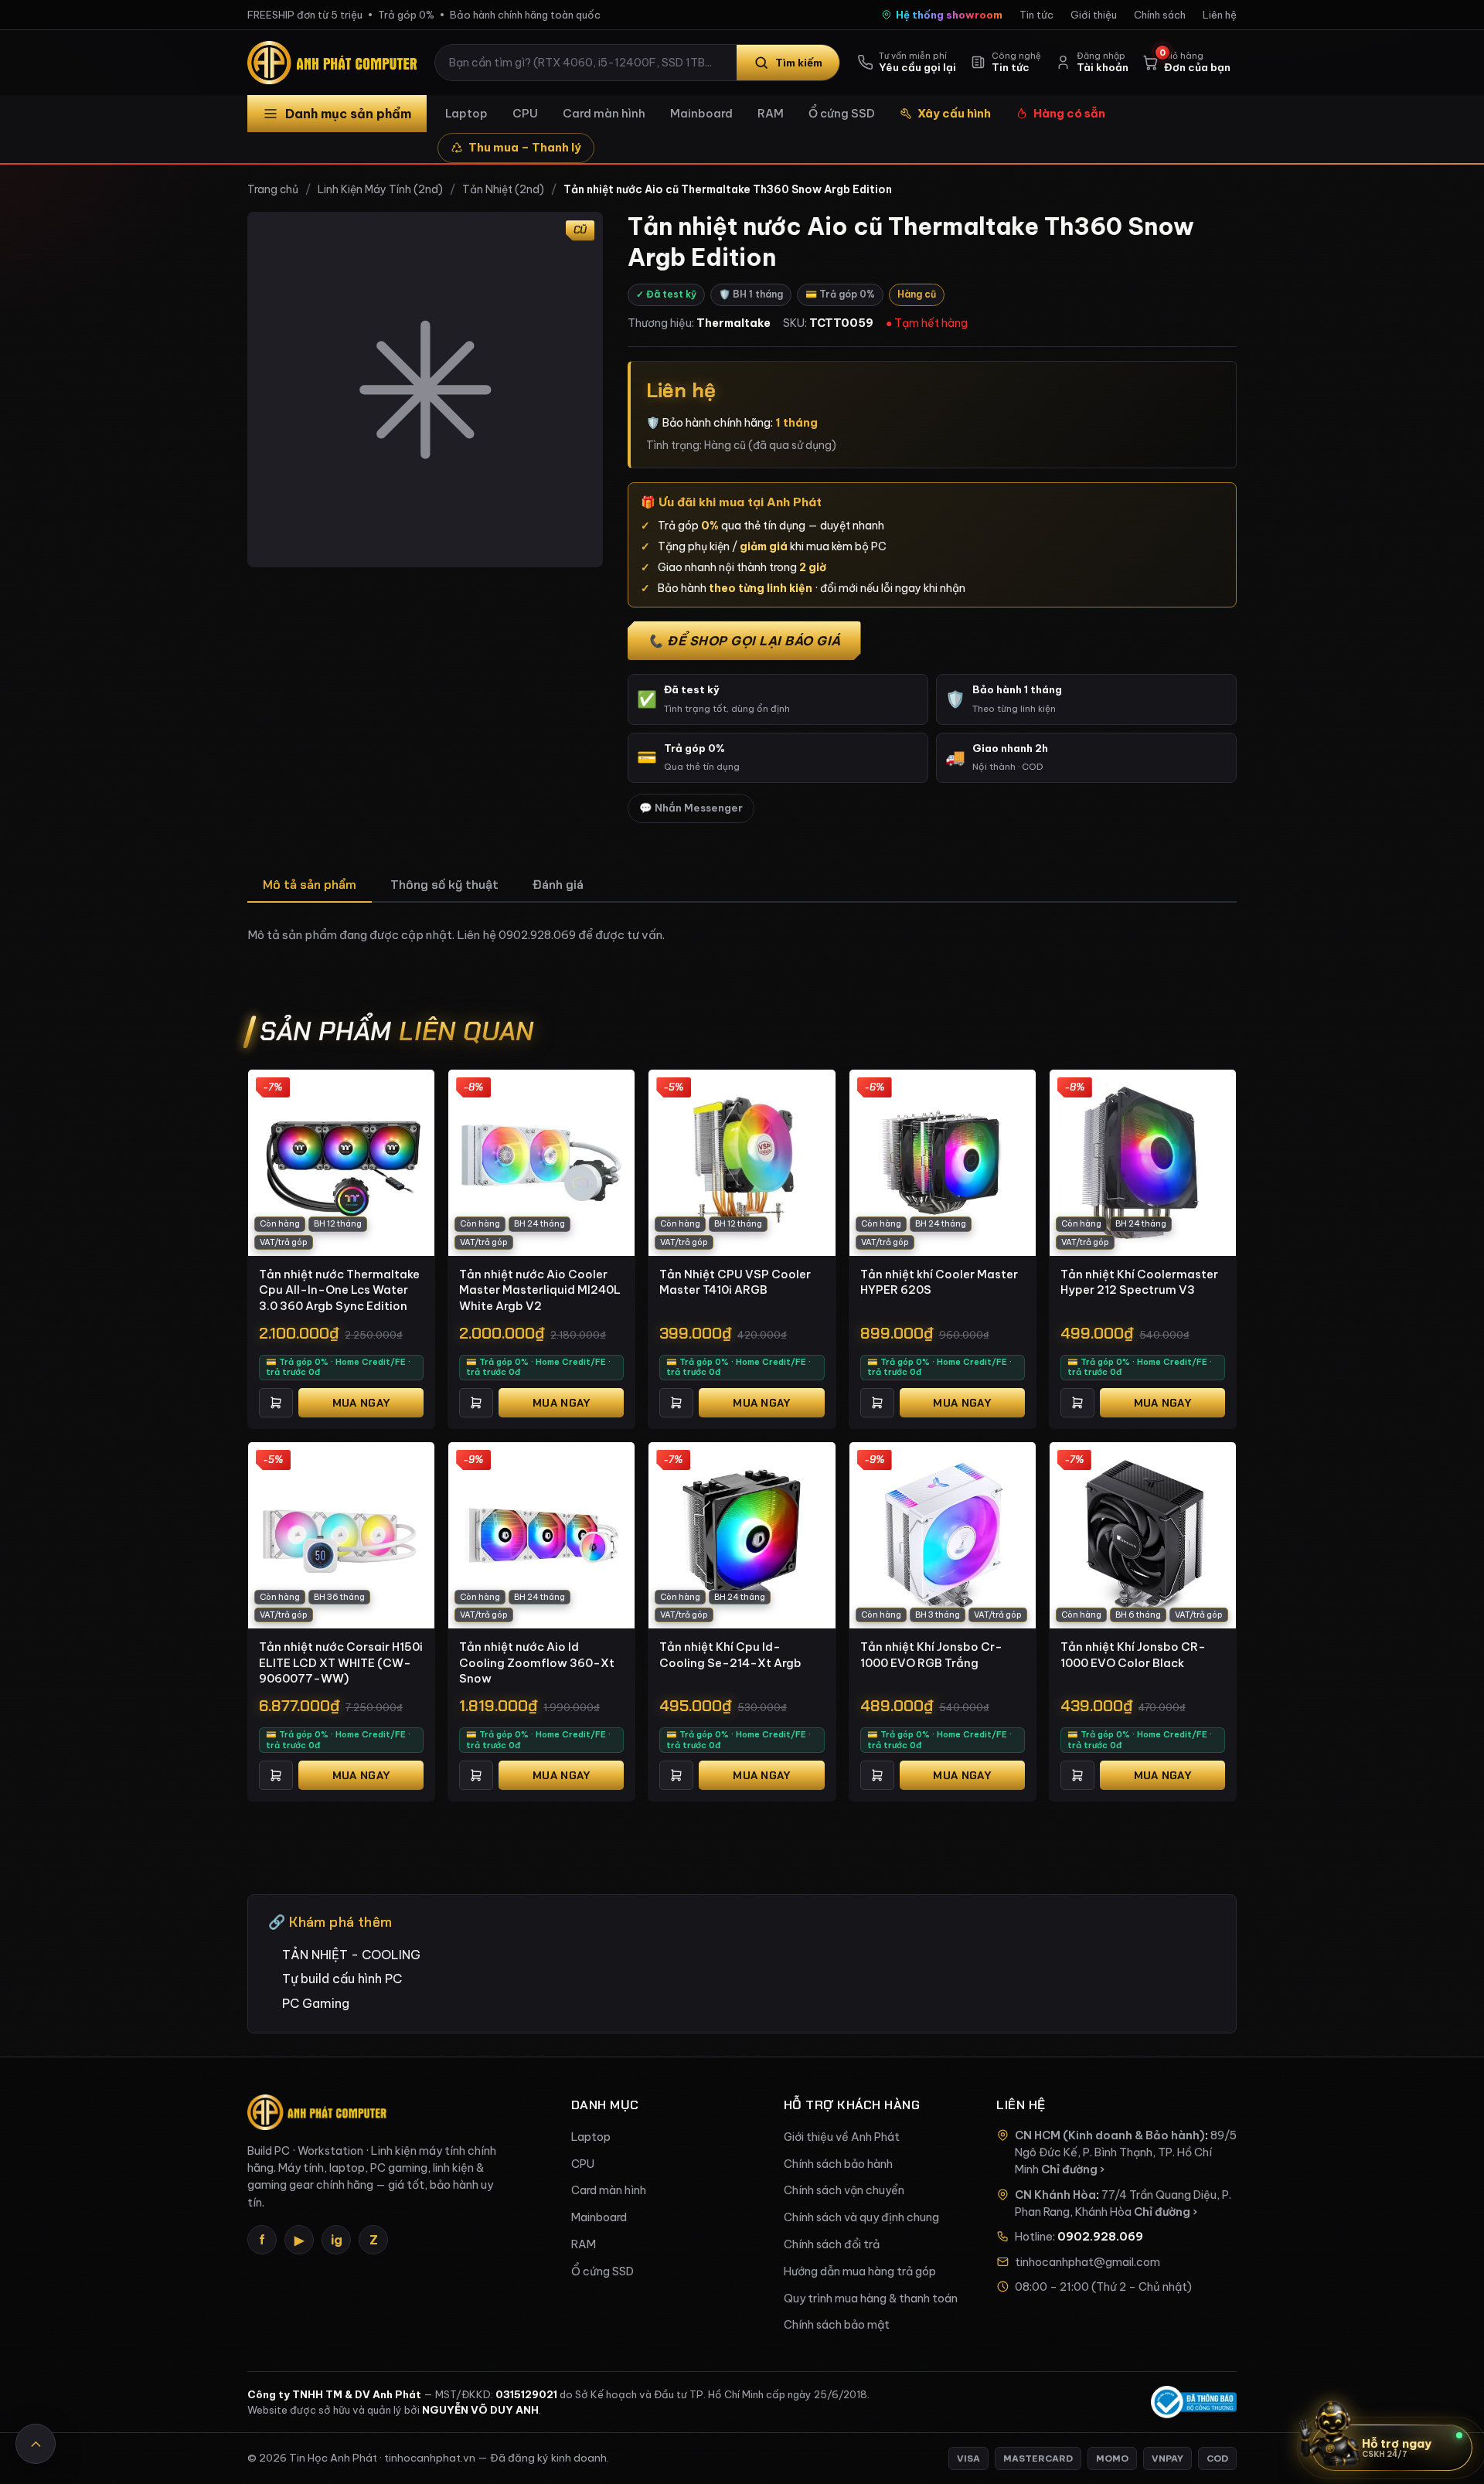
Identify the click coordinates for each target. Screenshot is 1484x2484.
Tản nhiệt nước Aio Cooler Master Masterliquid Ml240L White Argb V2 (540, 1290)
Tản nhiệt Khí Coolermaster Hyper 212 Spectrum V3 (1139, 1282)
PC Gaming (316, 2003)
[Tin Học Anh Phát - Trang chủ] (335, 63)
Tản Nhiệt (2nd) (503, 189)
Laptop (466, 113)
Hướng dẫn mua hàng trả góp (860, 2271)
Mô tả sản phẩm (310, 885)
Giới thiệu (1094, 15)
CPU (525, 113)
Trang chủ (273, 189)
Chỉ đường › (1073, 2169)
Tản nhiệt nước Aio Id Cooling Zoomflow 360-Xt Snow (537, 1662)
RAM (771, 113)
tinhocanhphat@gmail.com (1087, 2262)
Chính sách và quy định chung (861, 2217)
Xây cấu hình (954, 113)
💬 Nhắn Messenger (691, 808)
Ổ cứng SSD (842, 113)
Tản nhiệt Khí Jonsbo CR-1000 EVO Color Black (1133, 1655)
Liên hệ (1220, 15)
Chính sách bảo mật (837, 2325)
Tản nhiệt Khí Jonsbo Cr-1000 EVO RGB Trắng (931, 1655)
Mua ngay (361, 1403)
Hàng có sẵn (1069, 113)
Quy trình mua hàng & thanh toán (871, 2299)
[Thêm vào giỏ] (276, 1403)
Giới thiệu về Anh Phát (842, 2137)
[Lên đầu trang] (36, 2444)
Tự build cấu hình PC (342, 1979)
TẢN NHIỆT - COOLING (351, 1955)
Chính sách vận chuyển (844, 2190)
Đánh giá (558, 885)
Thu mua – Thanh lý (525, 147)
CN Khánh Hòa (1055, 2195)
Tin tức (1036, 15)
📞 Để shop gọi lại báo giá (744, 641)
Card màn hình (604, 113)
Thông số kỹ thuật (444, 885)
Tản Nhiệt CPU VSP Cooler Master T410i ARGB (735, 1282)
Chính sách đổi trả (832, 2244)
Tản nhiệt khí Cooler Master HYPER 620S (939, 1282)
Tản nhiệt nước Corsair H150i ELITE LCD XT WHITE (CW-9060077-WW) (341, 1662)
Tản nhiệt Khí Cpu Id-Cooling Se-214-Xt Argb (730, 1655)
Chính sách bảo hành (838, 2164)
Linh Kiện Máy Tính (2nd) (380, 189)
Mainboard (701, 113)
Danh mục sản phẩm (348, 114)
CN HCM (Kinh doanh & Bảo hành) (1110, 2135)
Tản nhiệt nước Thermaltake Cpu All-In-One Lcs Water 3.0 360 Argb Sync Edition (339, 1290)
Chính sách (1160, 15)
